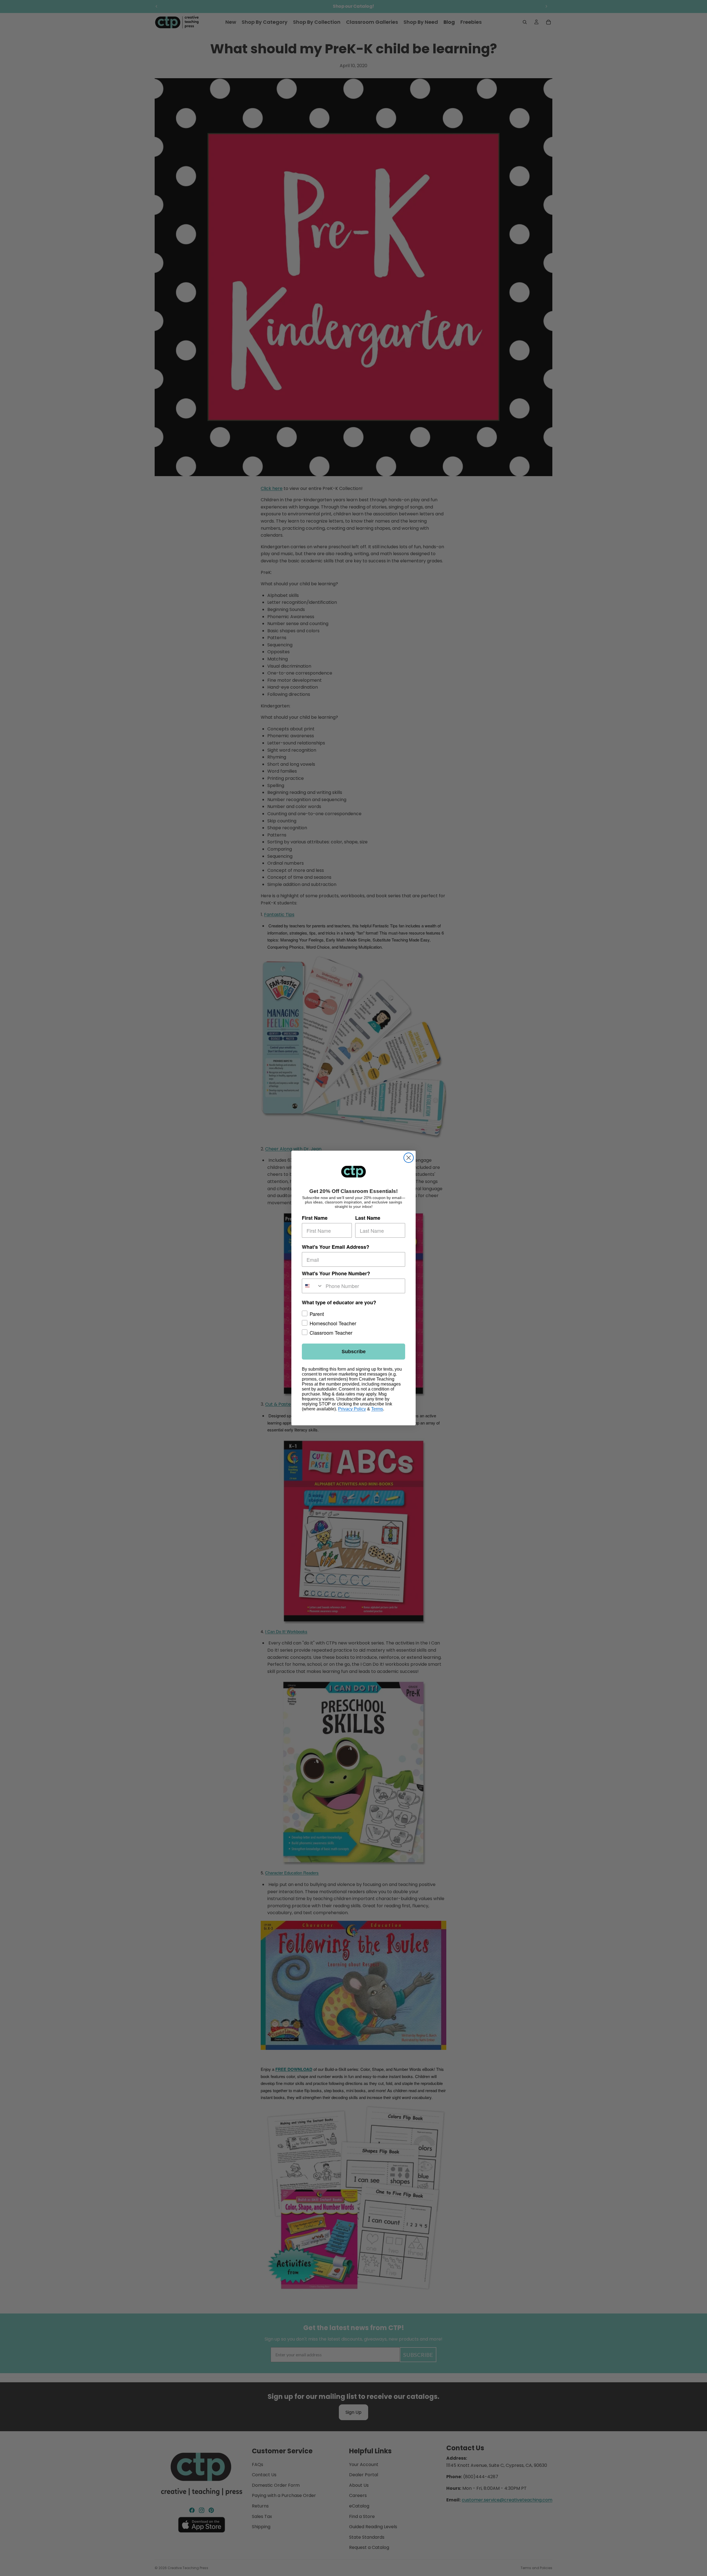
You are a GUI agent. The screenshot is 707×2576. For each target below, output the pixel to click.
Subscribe (354, 1352)
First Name (315, 1218)
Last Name (368, 1218)
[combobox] (312, 1286)
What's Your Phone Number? (336, 1273)
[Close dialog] (409, 1158)
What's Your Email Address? (336, 1247)
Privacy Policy (352, 1409)
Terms (377, 1409)
